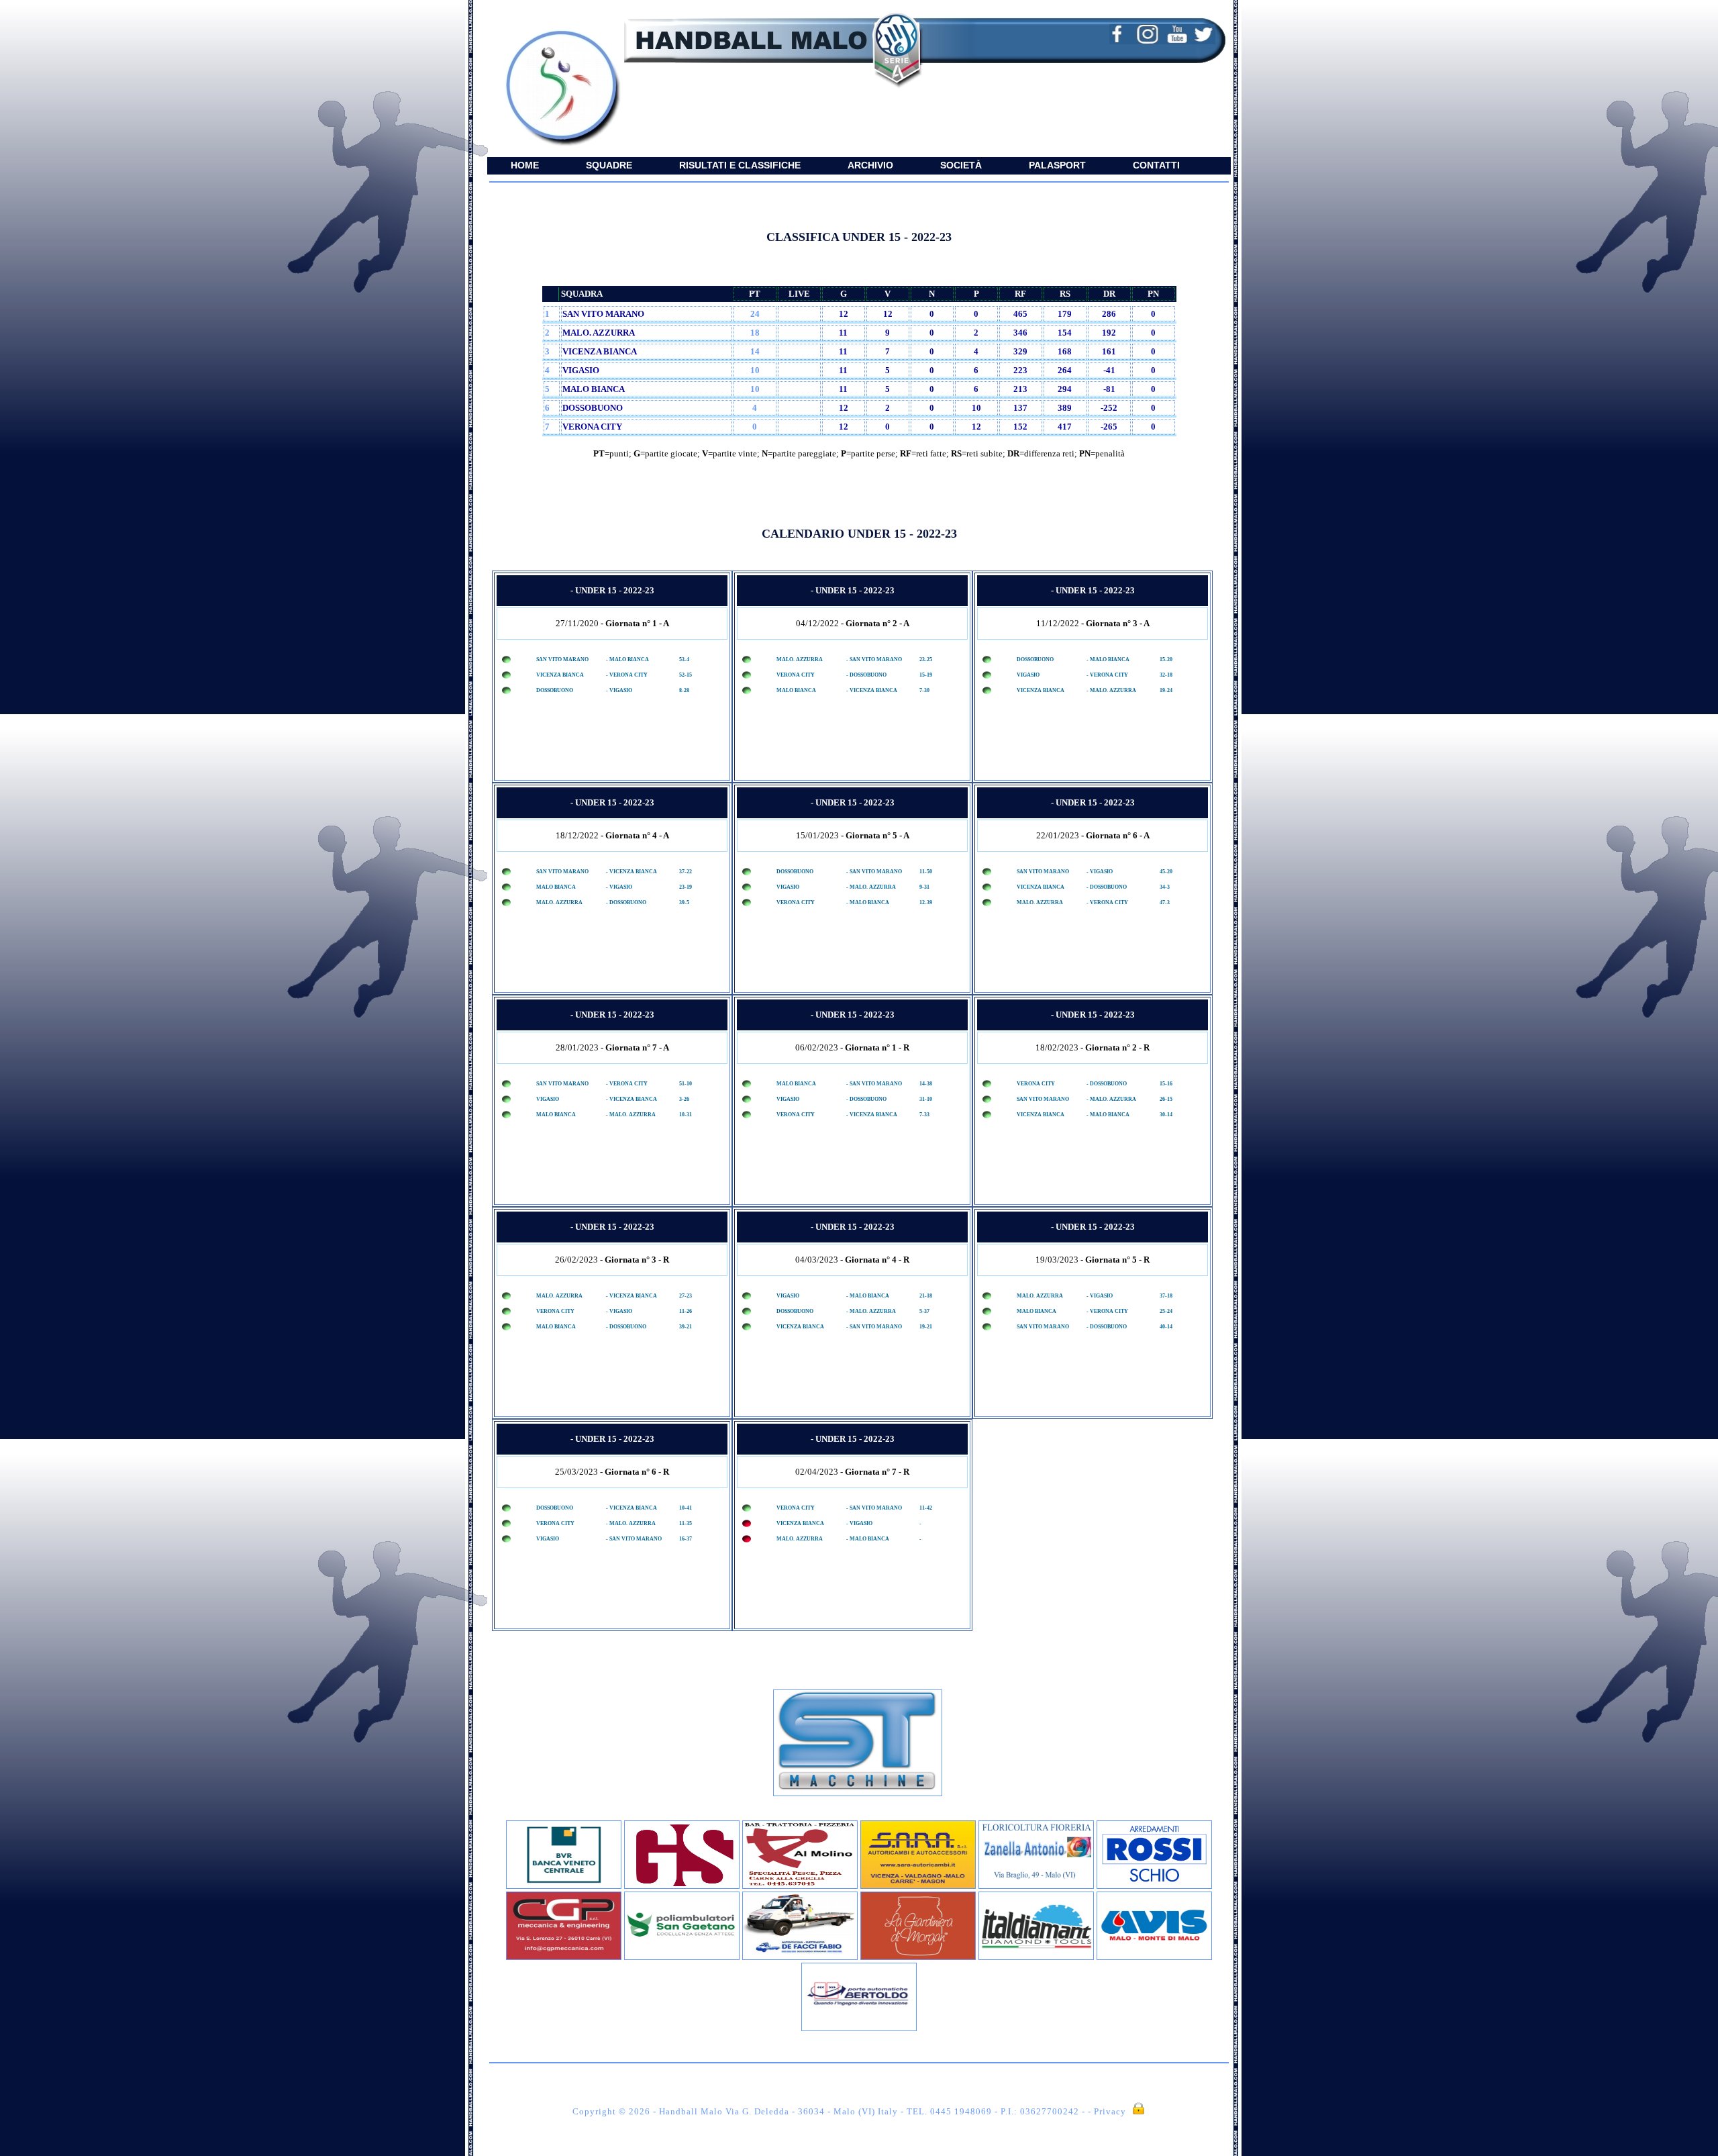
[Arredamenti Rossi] (1154, 1886)
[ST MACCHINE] (858, 1793)
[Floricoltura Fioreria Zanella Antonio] (1036, 1886)
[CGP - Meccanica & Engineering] (564, 1957)
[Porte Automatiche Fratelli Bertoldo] (859, 2028)
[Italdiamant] (1036, 1957)
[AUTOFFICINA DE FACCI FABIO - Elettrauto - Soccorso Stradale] (800, 1957)
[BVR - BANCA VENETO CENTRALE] (564, 1886)
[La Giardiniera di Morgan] (918, 1957)
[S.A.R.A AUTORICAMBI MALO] (918, 1886)
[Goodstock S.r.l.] (682, 1886)
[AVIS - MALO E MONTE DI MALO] (1154, 1957)
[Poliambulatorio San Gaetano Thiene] (682, 1957)
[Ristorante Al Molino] (800, 1886)
